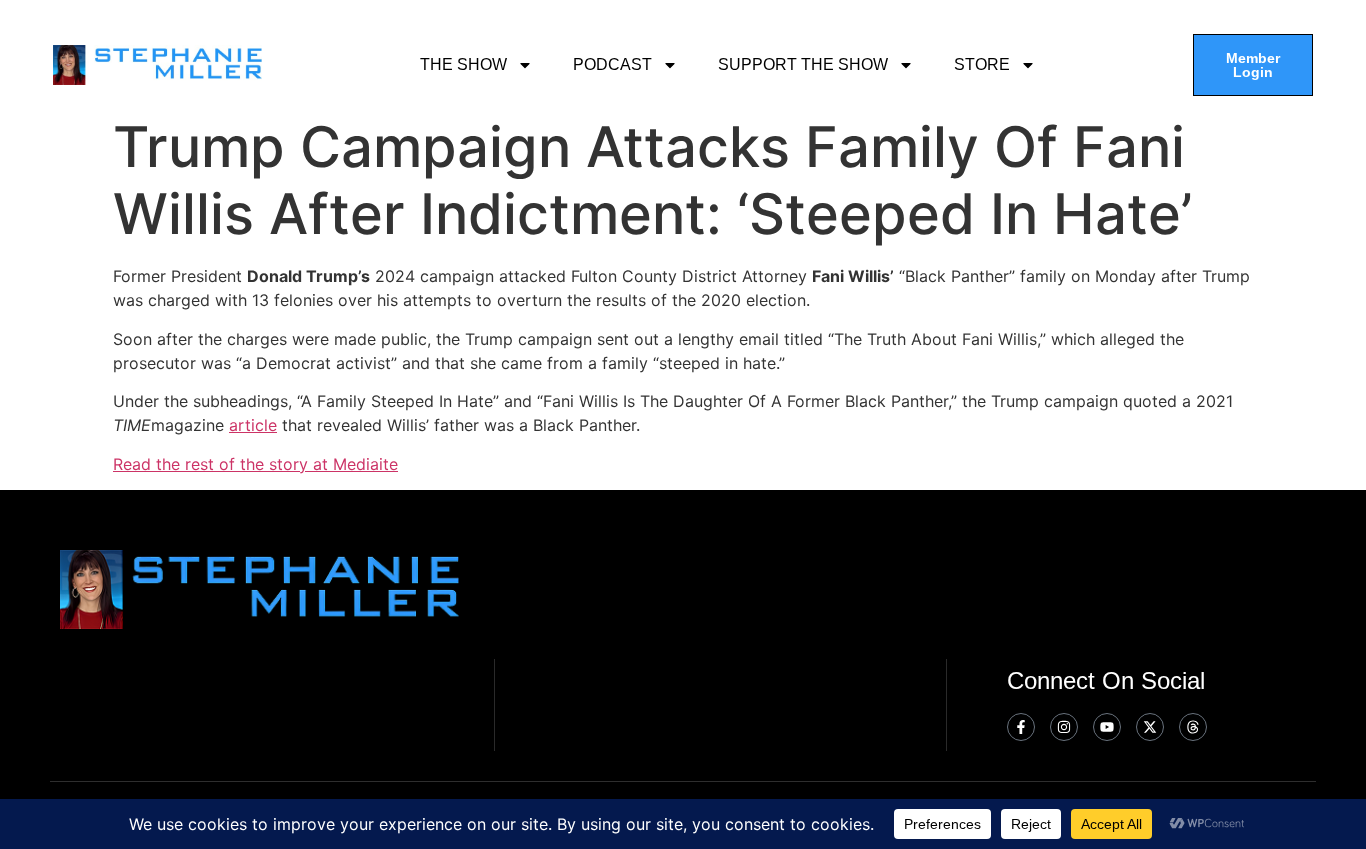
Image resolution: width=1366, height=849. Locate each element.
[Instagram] (1064, 727)
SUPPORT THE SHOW (803, 64)
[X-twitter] (1150, 727)
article (253, 425)
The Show (463, 64)
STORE (982, 64)
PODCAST (612, 64)
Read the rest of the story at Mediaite (255, 464)
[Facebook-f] (1021, 727)
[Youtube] (1107, 727)
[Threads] (1193, 727)
